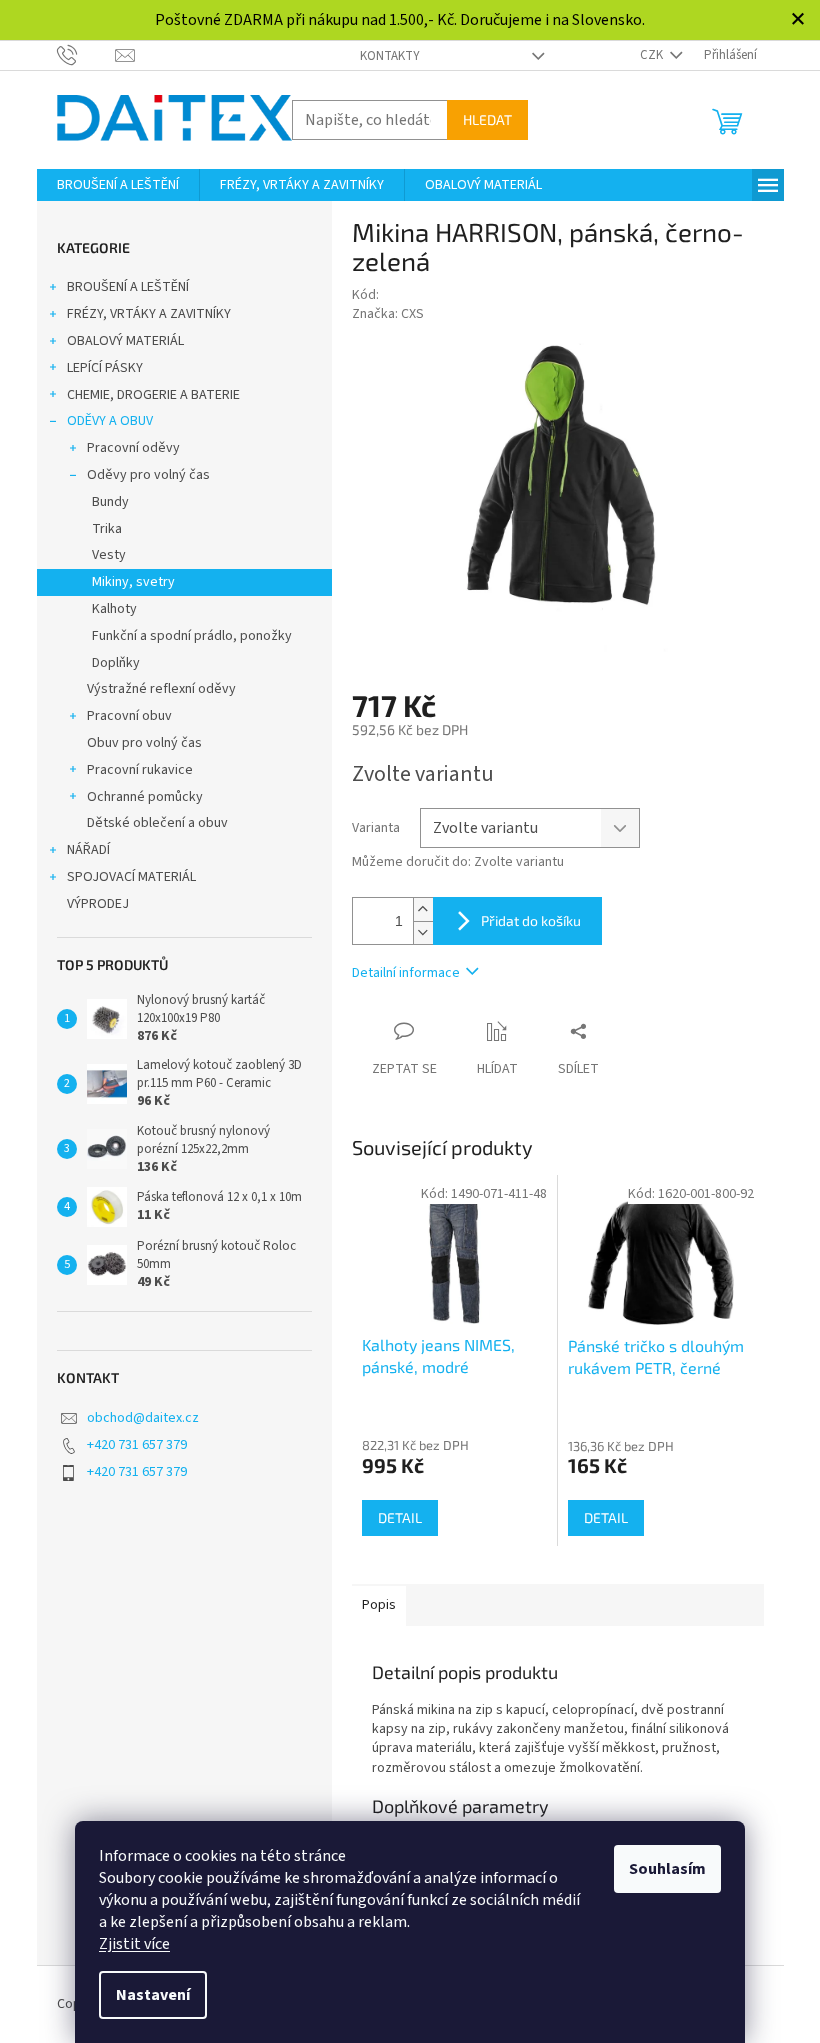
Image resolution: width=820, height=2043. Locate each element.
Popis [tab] (379, 1605)
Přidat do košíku (531, 920)
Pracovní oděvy (133, 448)
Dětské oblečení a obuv (157, 823)
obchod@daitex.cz (143, 1418)
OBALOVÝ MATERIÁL (125, 341)
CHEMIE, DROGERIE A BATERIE (153, 395)
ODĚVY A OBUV (110, 421)
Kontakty (390, 56)
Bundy (110, 502)
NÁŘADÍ (88, 850)
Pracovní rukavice (140, 770)
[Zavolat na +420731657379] (86, 54)
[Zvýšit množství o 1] (423, 909)
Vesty (109, 555)
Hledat (487, 119)
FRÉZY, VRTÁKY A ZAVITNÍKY (149, 314)
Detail (400, 1517)
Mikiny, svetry (133, 582)
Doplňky (116, 663)
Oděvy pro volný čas (148, 475)
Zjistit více (134, 1944)
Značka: (388, 314)
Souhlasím (667, 1869)
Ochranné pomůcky (145, 797)
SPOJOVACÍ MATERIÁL (131, 877)
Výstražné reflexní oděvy (161, 689)
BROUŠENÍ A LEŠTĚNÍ (128, 287)
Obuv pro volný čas (144, 743)
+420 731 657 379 (137, 1445)
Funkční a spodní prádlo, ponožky (192, 636)
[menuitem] (118, 185)
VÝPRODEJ (98, 904)
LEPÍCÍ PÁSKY (105, 368)
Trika (107, 529)
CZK (653, 55)
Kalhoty (114, 609)
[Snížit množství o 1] (423, 932)
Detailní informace (406, 973)
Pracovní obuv (129, 716)
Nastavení (153, 1995)
